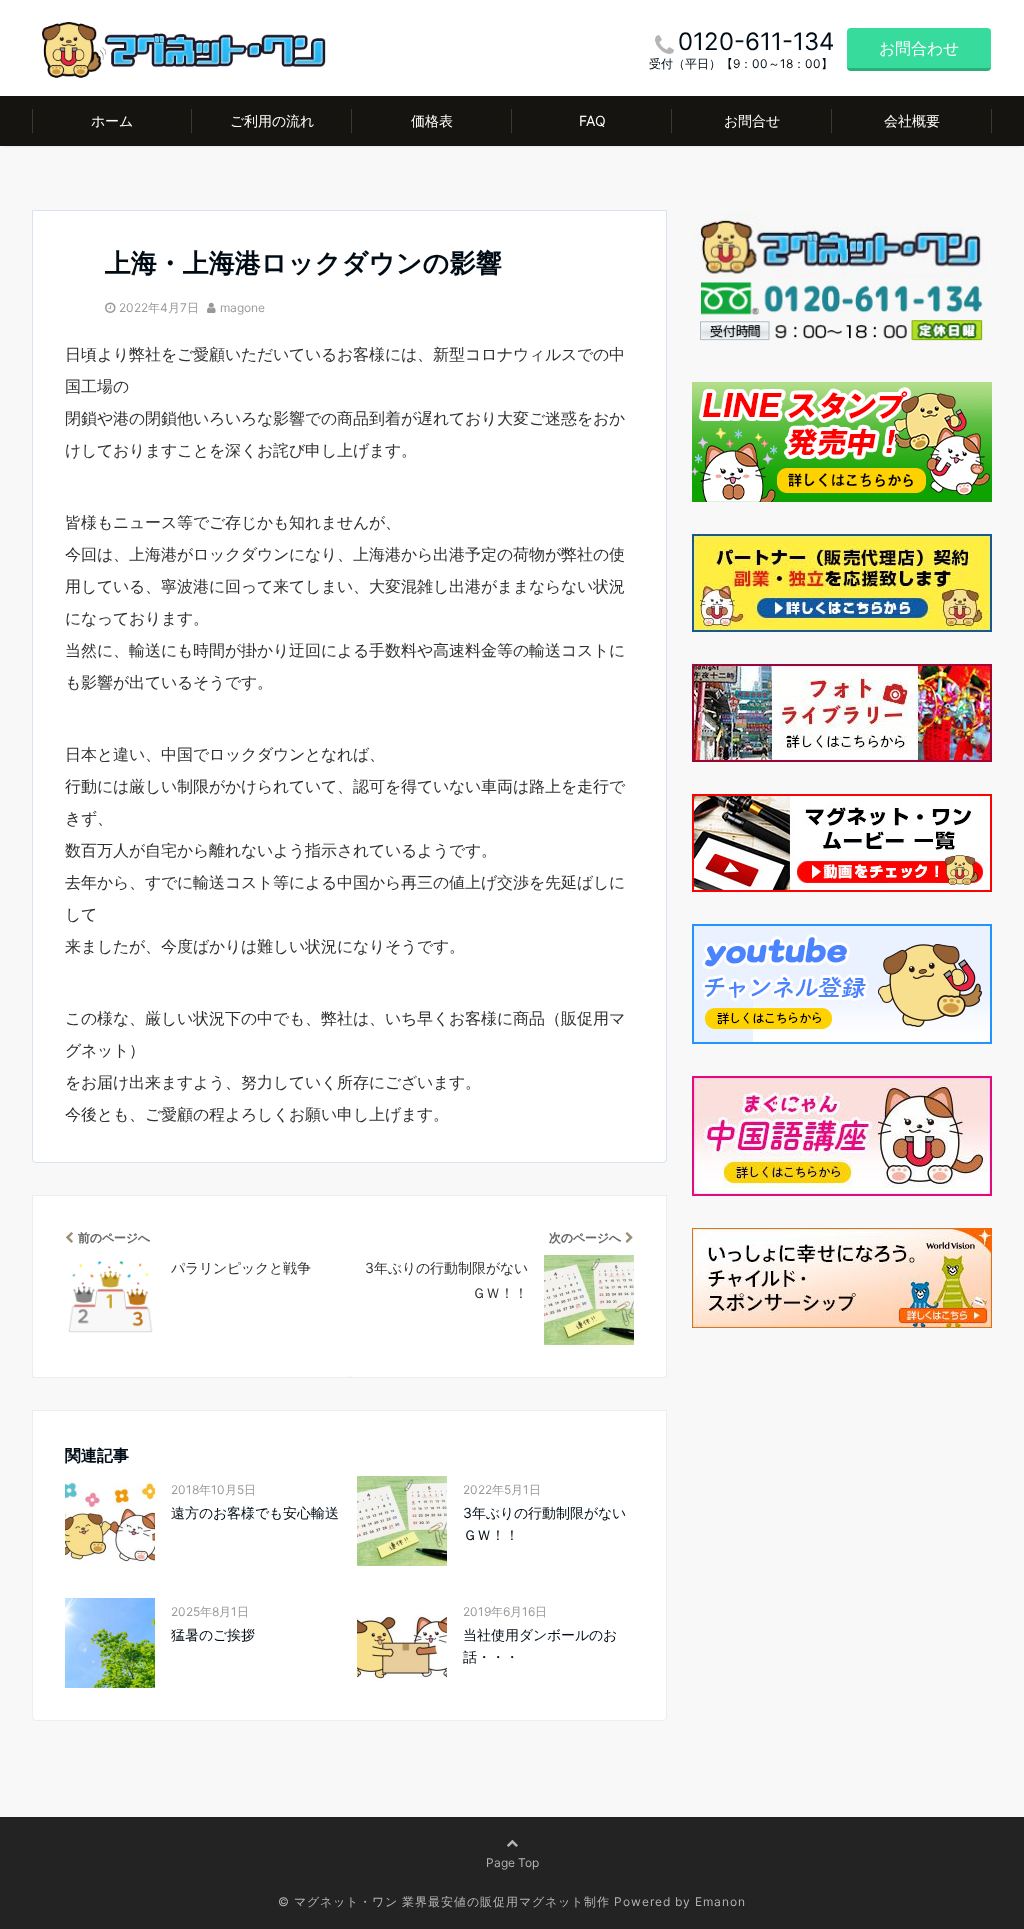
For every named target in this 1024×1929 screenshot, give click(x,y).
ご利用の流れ (272, 120)
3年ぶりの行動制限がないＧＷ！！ (544, 1523)
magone (242, 307)
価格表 (432, 120)
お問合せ (752, 120)
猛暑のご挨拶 (213, 1634)
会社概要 (912, 120)
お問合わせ (919, 48)
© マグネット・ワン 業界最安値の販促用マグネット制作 (444, 1901)
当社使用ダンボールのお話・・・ (540, 1645)
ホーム (112, 120)
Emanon (720, 1901)
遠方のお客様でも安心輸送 (255, 1512)
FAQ (592, 120)
